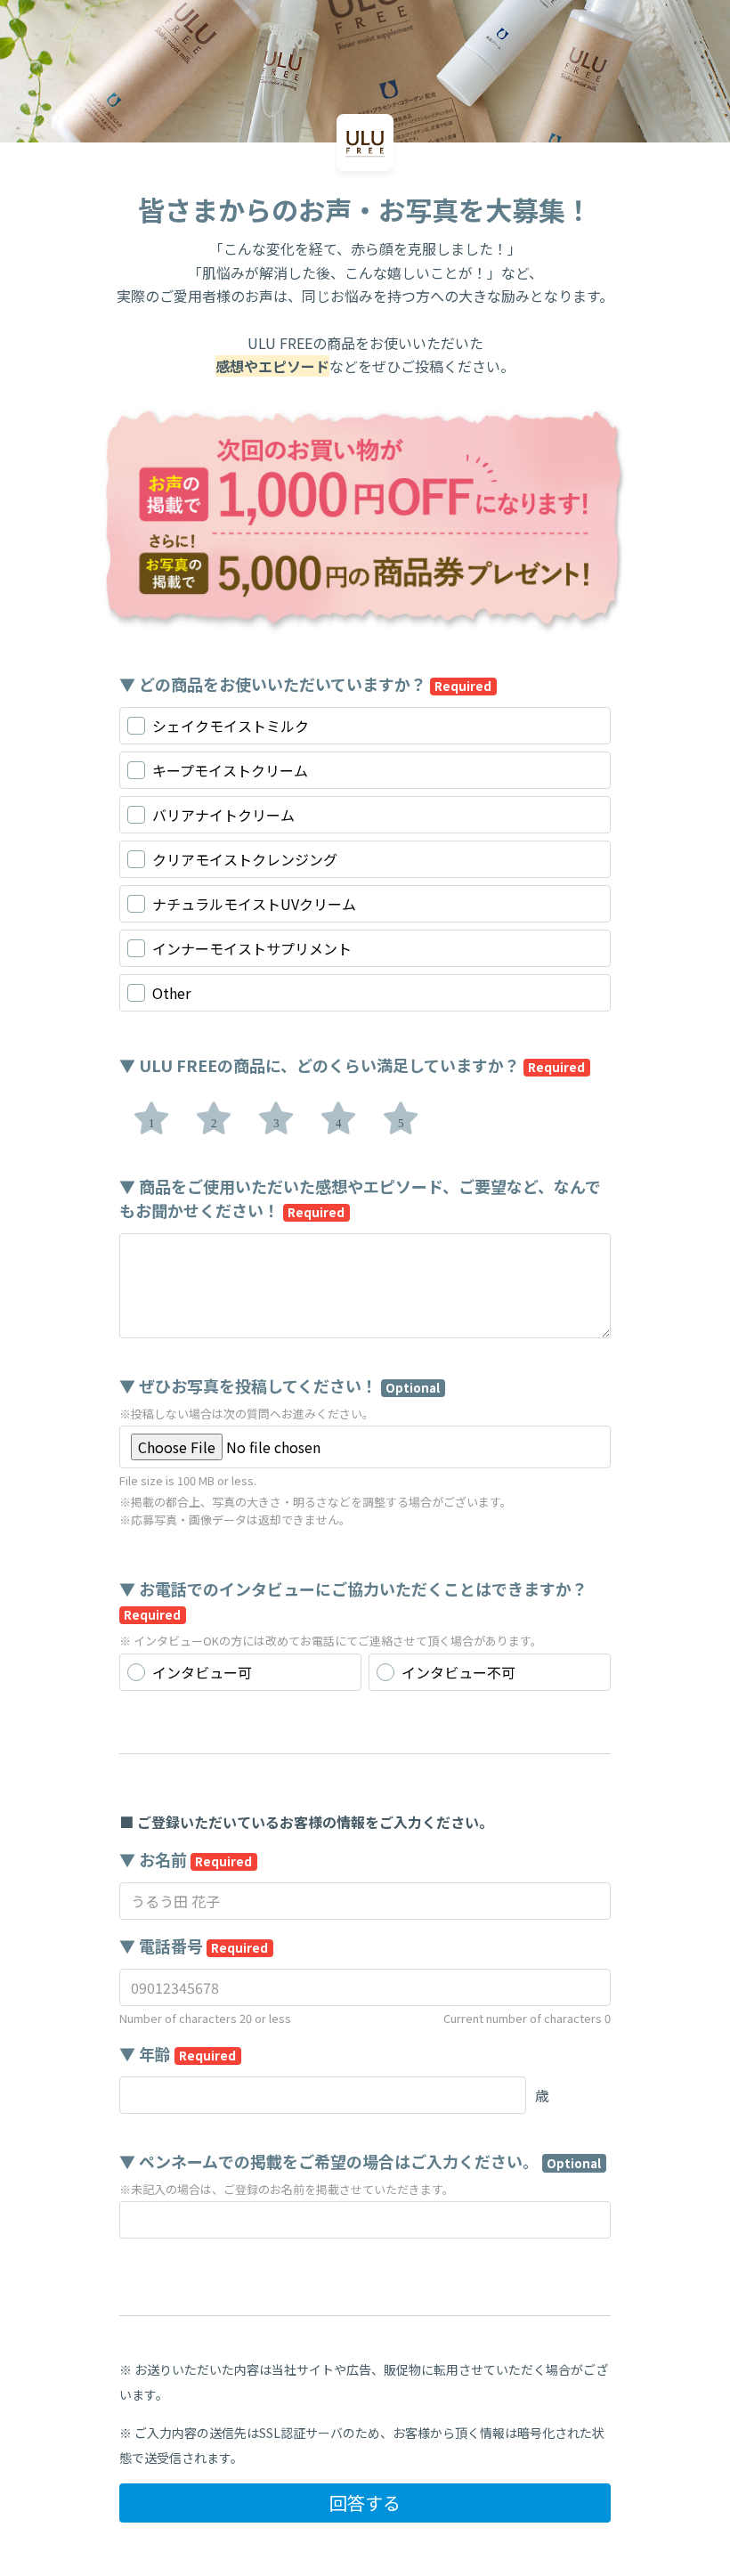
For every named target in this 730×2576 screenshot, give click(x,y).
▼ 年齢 (178, 2053)
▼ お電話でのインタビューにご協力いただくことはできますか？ (353, 1600)
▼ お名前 (186, 1859)
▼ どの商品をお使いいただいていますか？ (305, 684)
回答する (365, 2503)
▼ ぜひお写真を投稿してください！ (280, 1386)
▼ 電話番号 (194, 1946)
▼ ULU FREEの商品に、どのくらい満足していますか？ (352, 1065)
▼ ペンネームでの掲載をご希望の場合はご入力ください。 (360, 2161)
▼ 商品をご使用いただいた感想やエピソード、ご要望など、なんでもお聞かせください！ (360, 1198)
